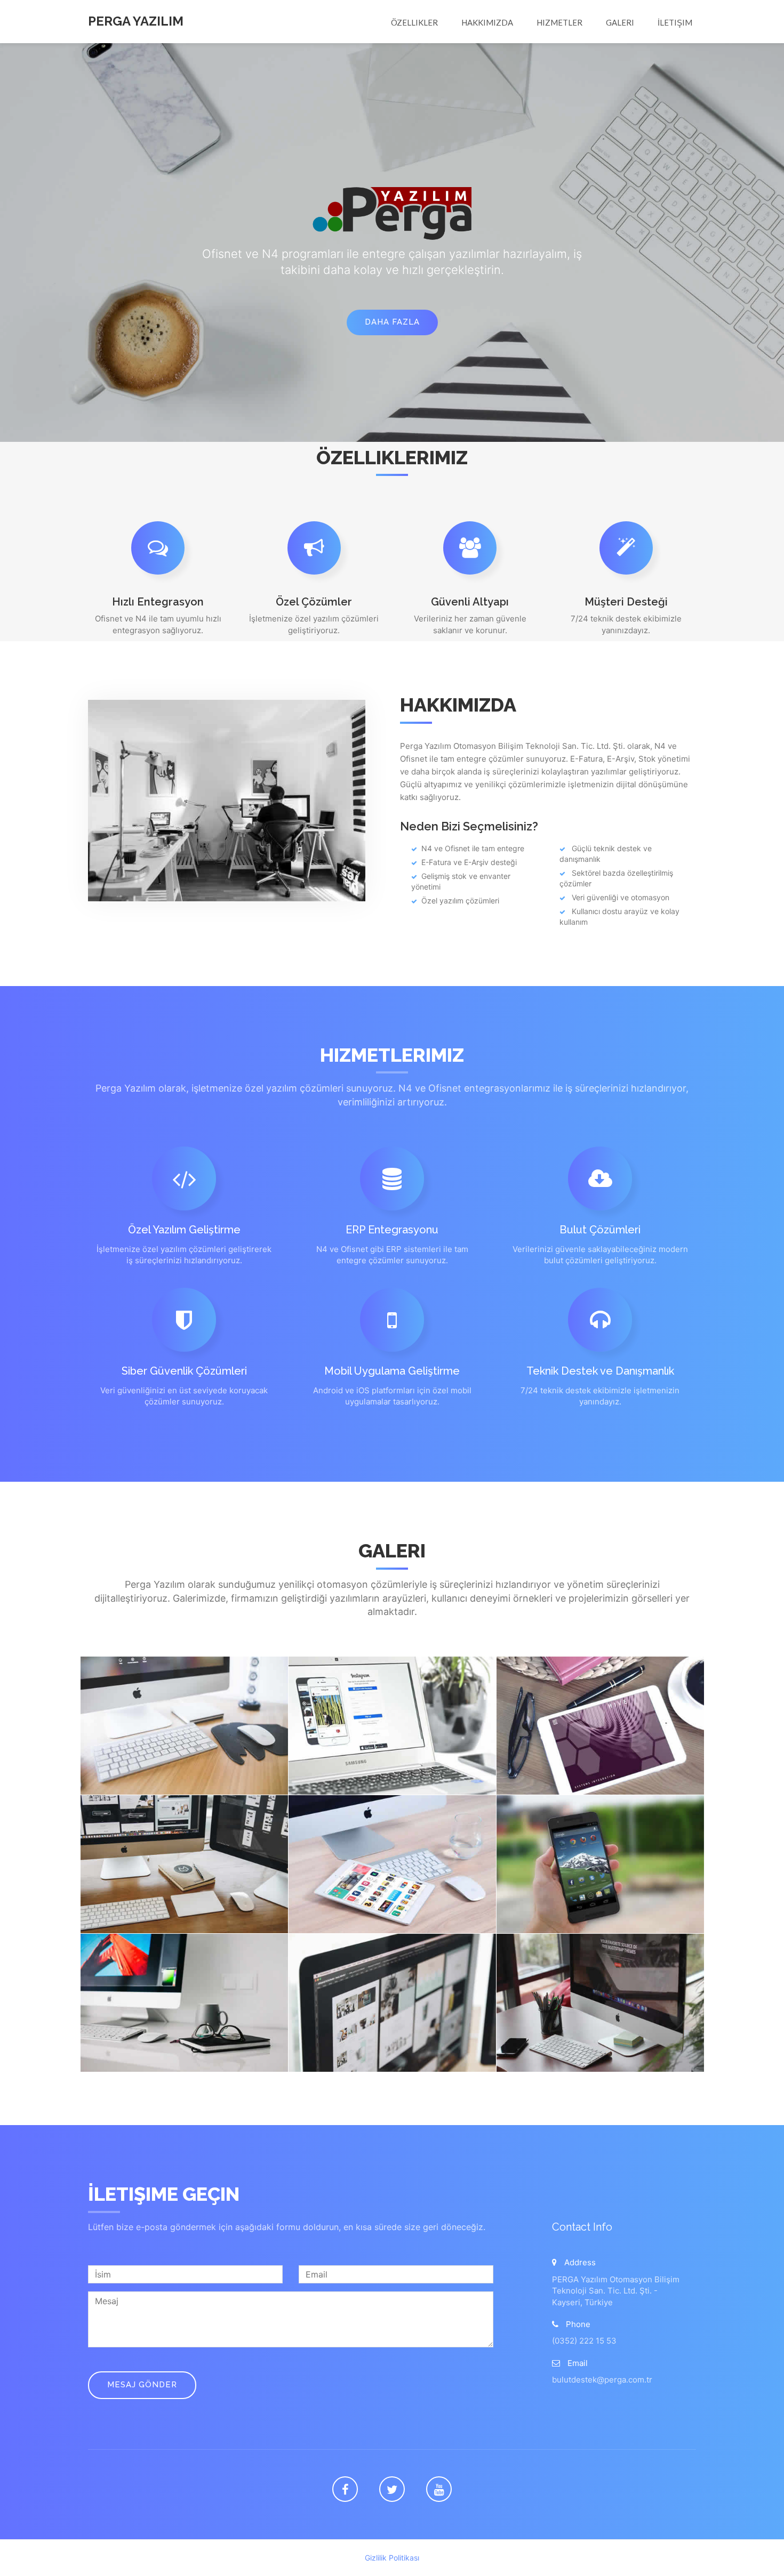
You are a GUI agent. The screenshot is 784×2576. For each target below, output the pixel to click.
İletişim (675, 22)
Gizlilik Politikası (392, 2558)
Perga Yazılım (136, 21)
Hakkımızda (487, 22)
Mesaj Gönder (142, 2385)
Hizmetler (559, 22)
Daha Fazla (392, 322)
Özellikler (414, 22)
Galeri (620, 22)
